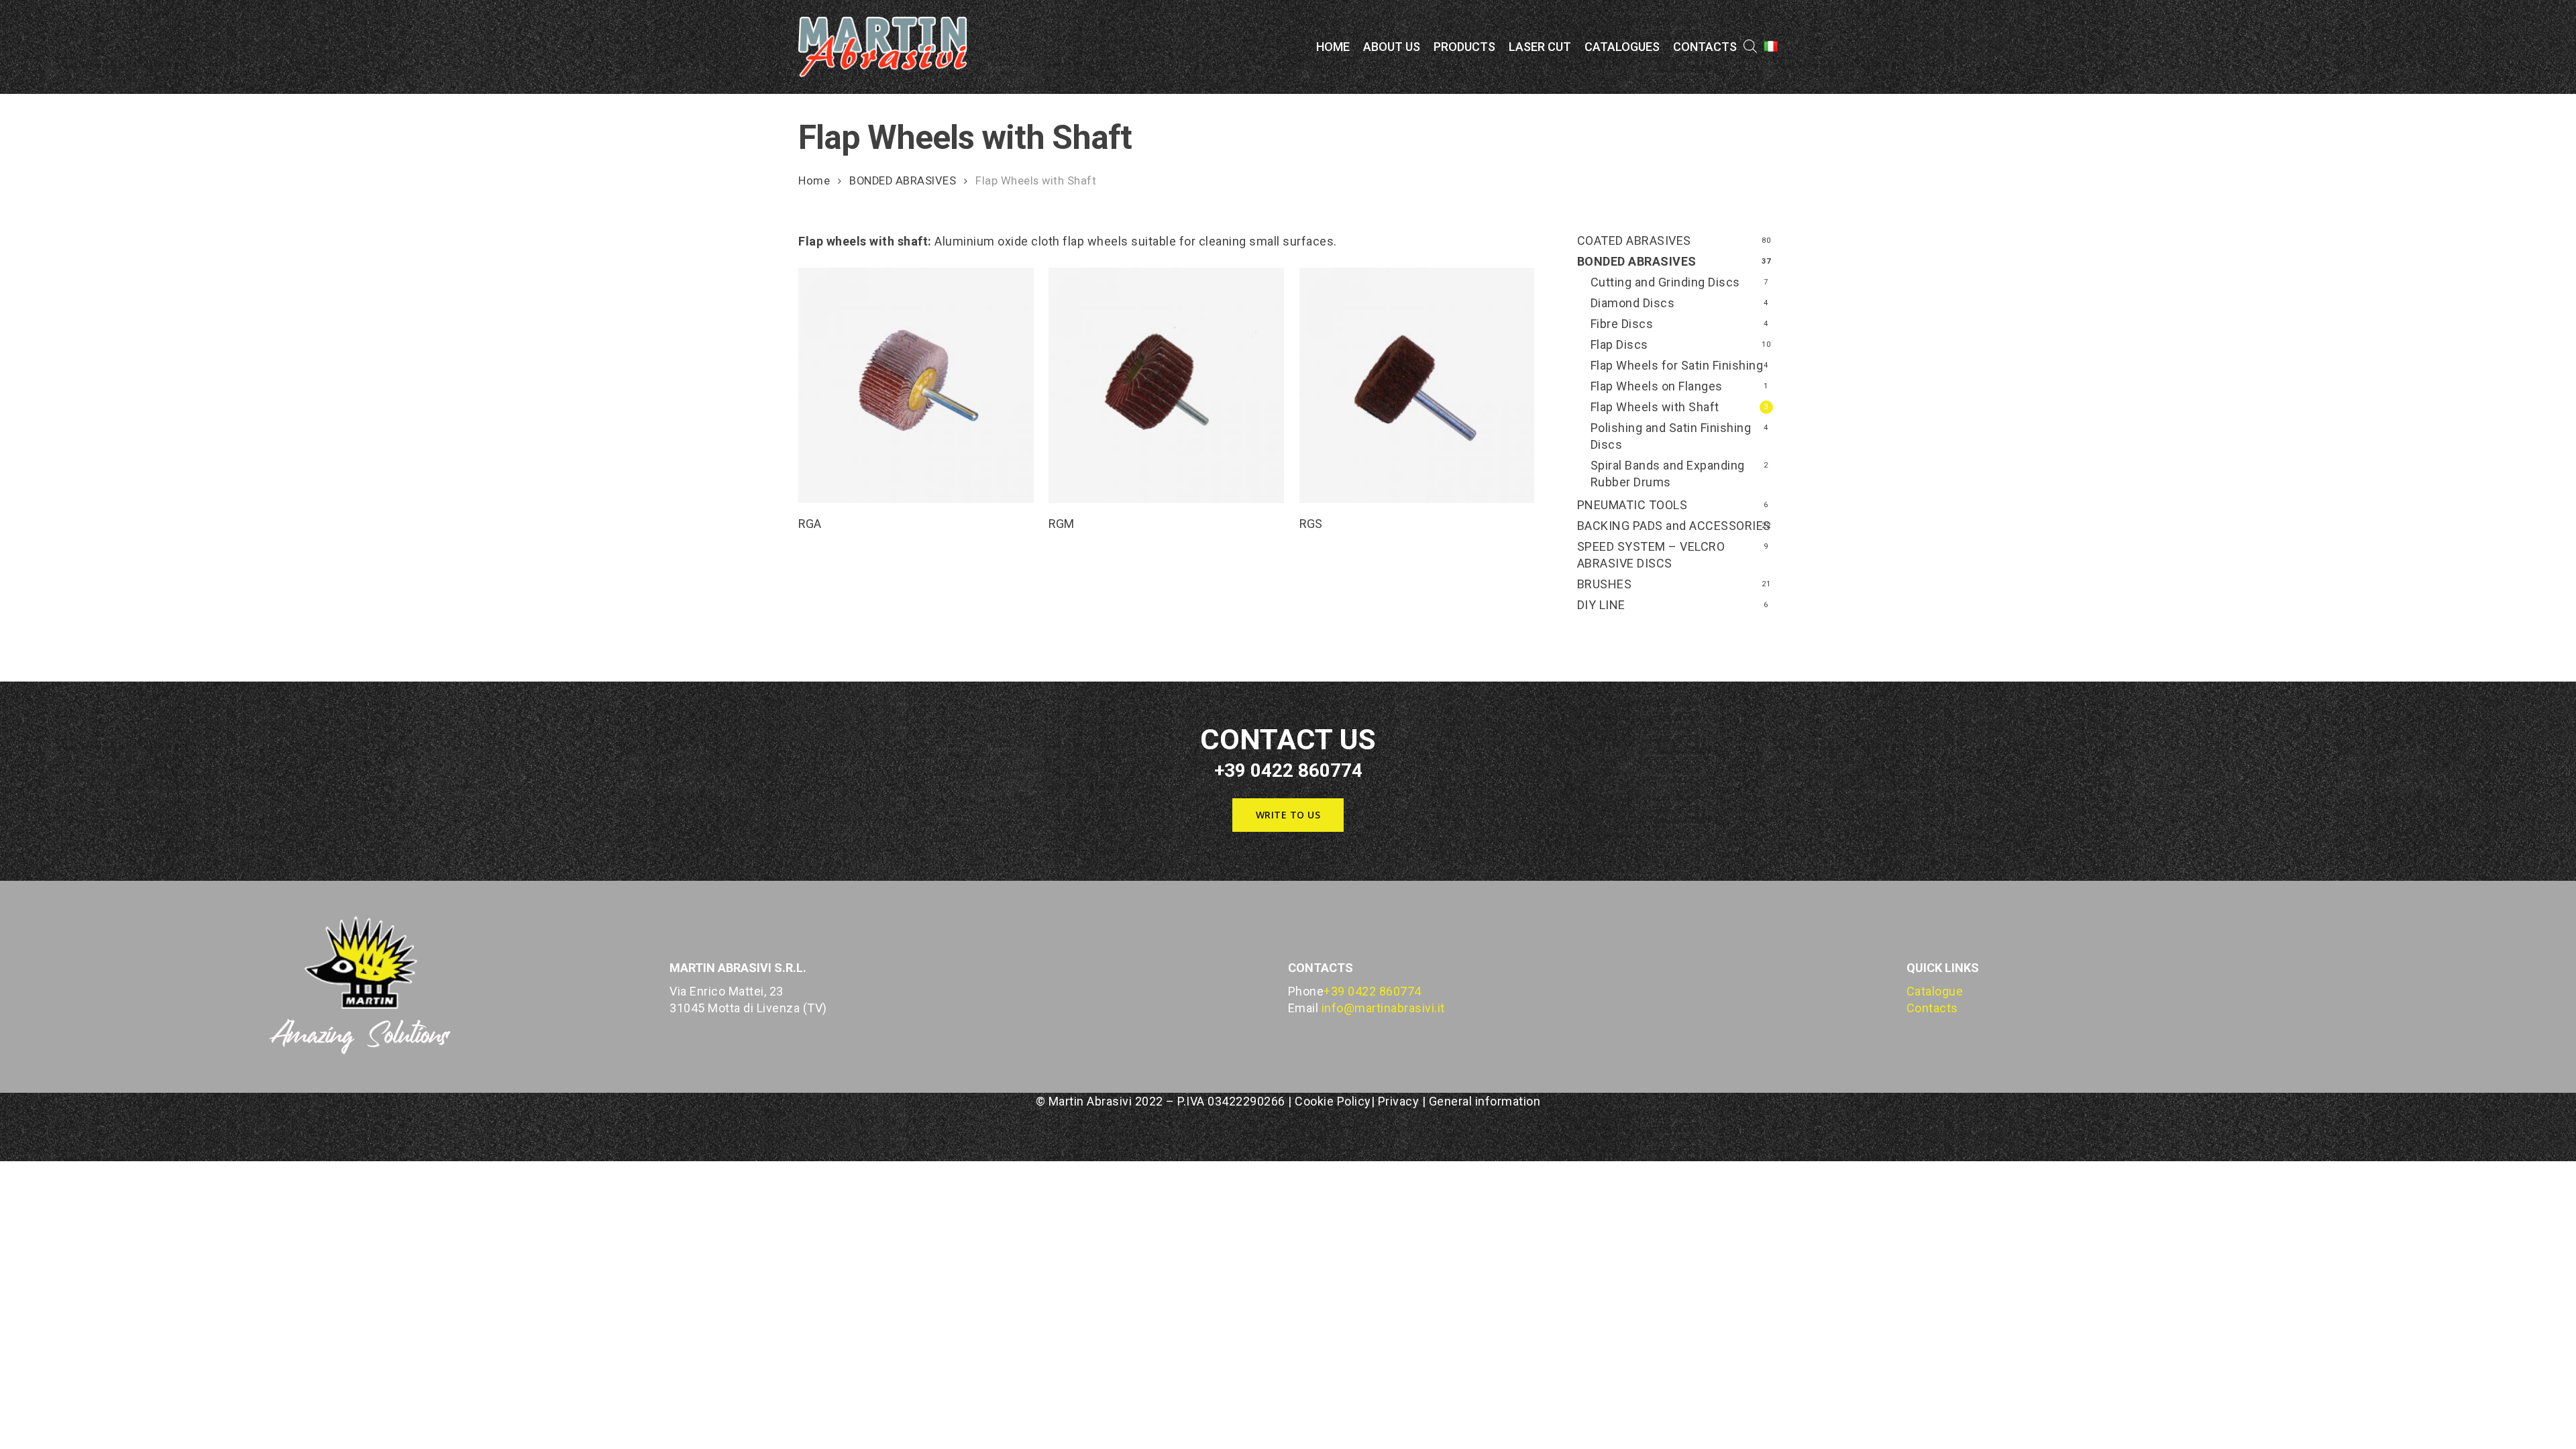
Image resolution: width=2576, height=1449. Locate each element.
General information (1485, 1101)
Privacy (1399, 1101)
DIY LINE (1601, 605)
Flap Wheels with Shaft (1655, 407)
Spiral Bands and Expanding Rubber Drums (1668, 474)
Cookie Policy (1333, 1101)
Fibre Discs (1622, 324)
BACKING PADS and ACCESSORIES (1674, 526)
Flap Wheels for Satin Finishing (1677, 365)
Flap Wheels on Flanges (1657, 386)
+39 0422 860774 (1373, 991)
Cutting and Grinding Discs (1665, 282)
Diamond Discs (1633, 303)
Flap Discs (1619, 344)
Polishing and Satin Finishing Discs (1671, 436)
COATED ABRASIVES (1634, 240)
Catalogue (1935, 991)
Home (814, 181)
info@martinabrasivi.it (1383, 1008)
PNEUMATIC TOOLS (1632, 505)
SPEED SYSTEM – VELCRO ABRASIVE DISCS (1651, 555)
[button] (1288, 815)
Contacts (1932, 1008)
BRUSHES (1605, 584)
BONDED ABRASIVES (903, 181)
